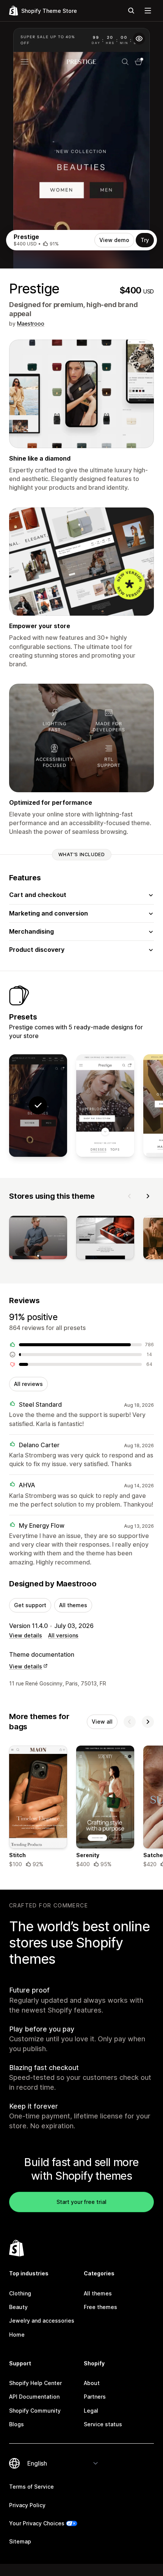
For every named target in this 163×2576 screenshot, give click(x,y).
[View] (38, 1239)
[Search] (131, 11)
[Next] (148, 1196)
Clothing (20, 2293)
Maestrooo (31, 324)
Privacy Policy (27, 2505)
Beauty (18, 2307)
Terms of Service (31, 2487)
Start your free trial (81, 2202)
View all (102, 1722)
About (92, 2383)
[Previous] (130, 1196)
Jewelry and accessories (42, 2321)
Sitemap (20, 2541)
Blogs (16, 2424)
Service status (103, 2424)
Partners (95, 2397)
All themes (73, 1605)
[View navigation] (148, 11)
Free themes (100, 2307)
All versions (63, 1635)
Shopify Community (35, 2411)
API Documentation (34, 2397)
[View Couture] (105, 1106)
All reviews (28, 1384)
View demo (114, 240)
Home (17, 2335)
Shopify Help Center (35, 2383)
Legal (91, 2411)
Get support (30, 1605)
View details (26, 1635)
